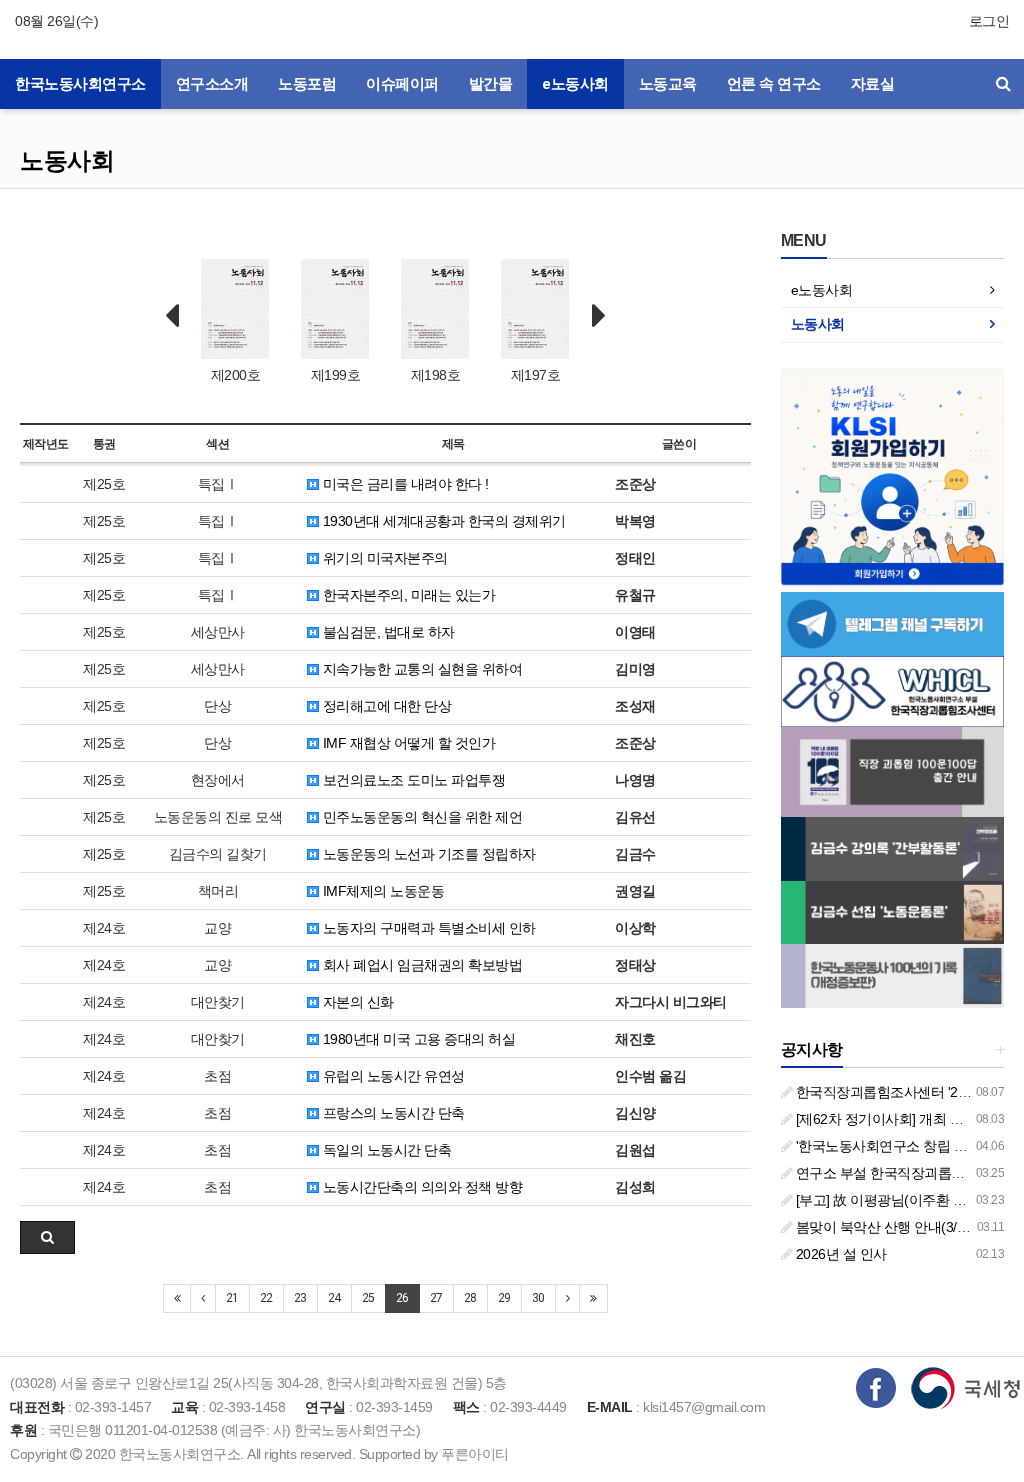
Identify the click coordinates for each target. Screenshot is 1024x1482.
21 (232, 1298)
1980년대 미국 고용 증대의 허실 (417, 1039)
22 (266, 1298)
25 (368, 1298)
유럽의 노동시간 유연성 (392, 1076)
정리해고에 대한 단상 (385, 706)
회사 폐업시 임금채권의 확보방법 (420, 965)
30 (538, 1298)
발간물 (491, 84)
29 (504, 1298)
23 (300, 1298)
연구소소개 (212, 84)
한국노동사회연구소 (80, 84)
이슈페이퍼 (402, 84)
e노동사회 (575, 84)
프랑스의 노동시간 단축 (392, 1113)
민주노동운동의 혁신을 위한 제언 (420, 817)
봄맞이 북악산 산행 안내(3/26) (884, 1227)
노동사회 (67, 160)
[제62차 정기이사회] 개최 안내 (884, 1119)
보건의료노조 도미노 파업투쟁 (412, 780)
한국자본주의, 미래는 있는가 (407, 595)
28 (470, 1298)
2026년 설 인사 (839, 1254)
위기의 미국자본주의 (383, 558)
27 (436, 1298)
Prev (172, 316)
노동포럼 (307, 84)
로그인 (989, 21)
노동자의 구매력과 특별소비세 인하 (427, 928)
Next (599, 316)
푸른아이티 (475, 1454)
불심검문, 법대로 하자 (387, 632)
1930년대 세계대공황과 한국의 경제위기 (442, 521)
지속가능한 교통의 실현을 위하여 (420, 669)
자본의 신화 (356, 1002)
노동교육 (668, 84)
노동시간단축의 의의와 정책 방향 (420, 1187)
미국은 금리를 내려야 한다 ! (404, 484)
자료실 (873, 84)
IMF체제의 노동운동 (381, 891)
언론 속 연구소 (774, 84)
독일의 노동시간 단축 (385, 1150)
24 (334, 1298)
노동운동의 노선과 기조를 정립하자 (427, 854)
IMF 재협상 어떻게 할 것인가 (407, 743)
